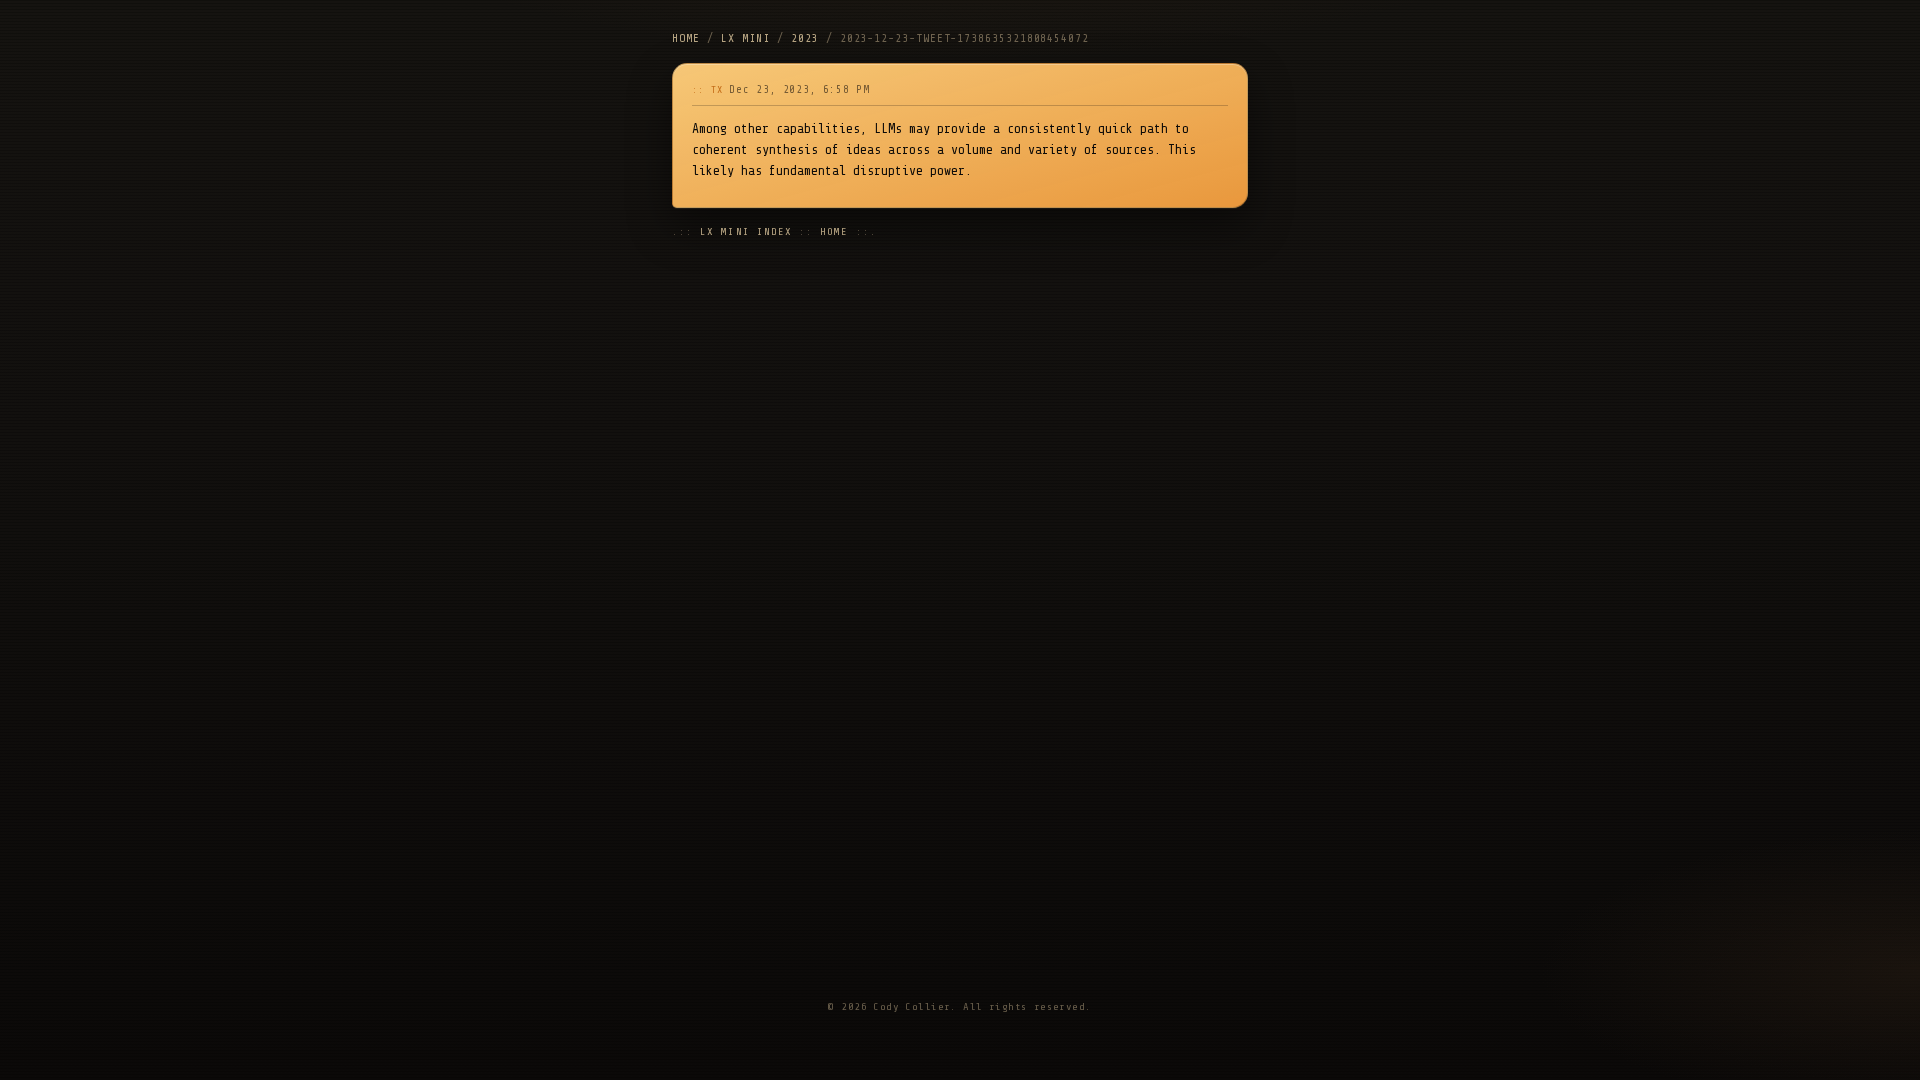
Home (686, 38)
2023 (805, 38)
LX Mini (745, 38)
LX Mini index (746, 232)
